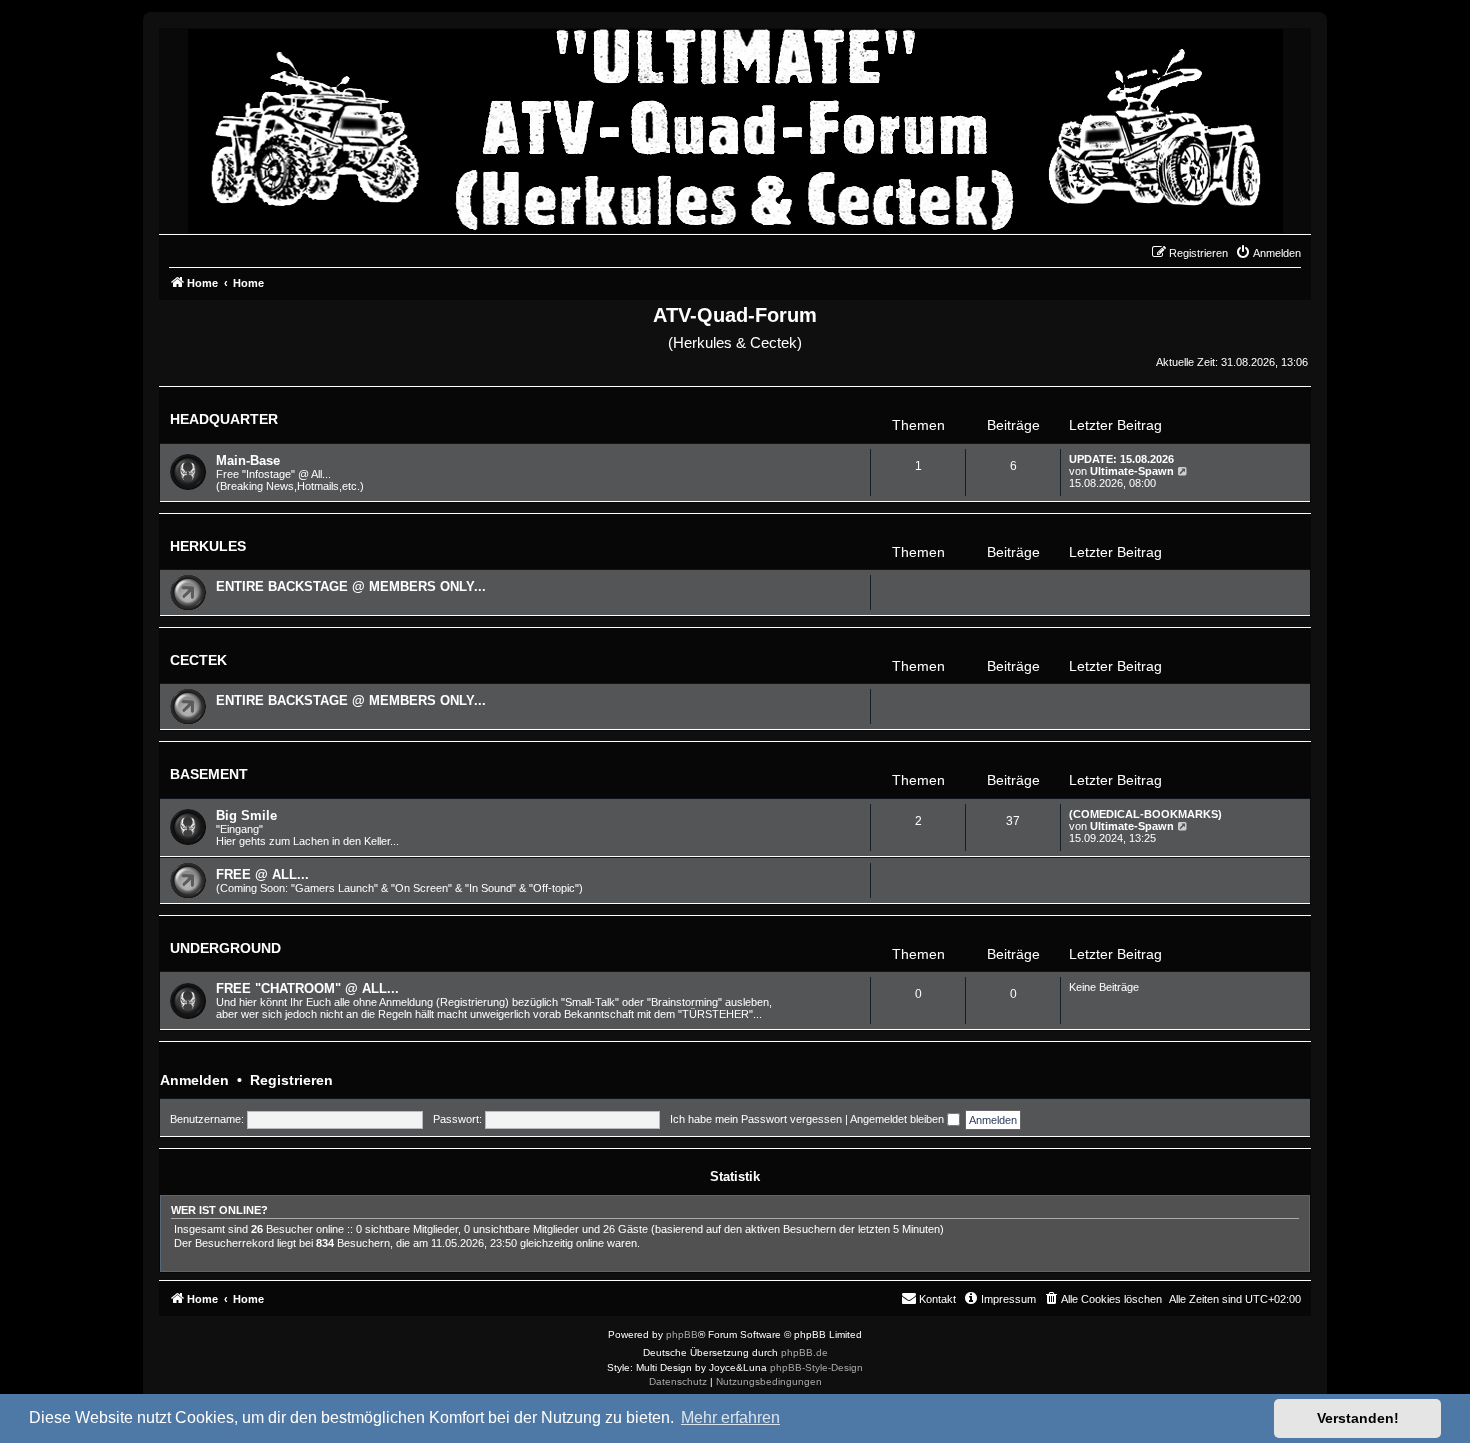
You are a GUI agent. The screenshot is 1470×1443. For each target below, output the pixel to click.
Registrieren (291, 1080)
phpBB (682, 1334)
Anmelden (194, 1080)
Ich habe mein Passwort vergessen (756, 1119)
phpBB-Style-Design (816, 1367)
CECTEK (198, 660)
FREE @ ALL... (262, 874)
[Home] (735, 126)
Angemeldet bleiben (898, 1119)
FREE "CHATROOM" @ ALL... (307, 988)
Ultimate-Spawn (1132, 471)
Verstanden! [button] (1358, 1418)
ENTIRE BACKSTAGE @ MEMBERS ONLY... (351, 586)
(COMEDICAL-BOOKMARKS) (1145, 814)
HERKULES (208, 546)
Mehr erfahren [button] (730, 1417)
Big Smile (246, 815)
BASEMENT (209, 774)
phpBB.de (804, 1352)
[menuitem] (1268, 253)
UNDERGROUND (225, 948)
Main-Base (248, 460)
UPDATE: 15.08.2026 (1121, 459)
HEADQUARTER (224, 419)
